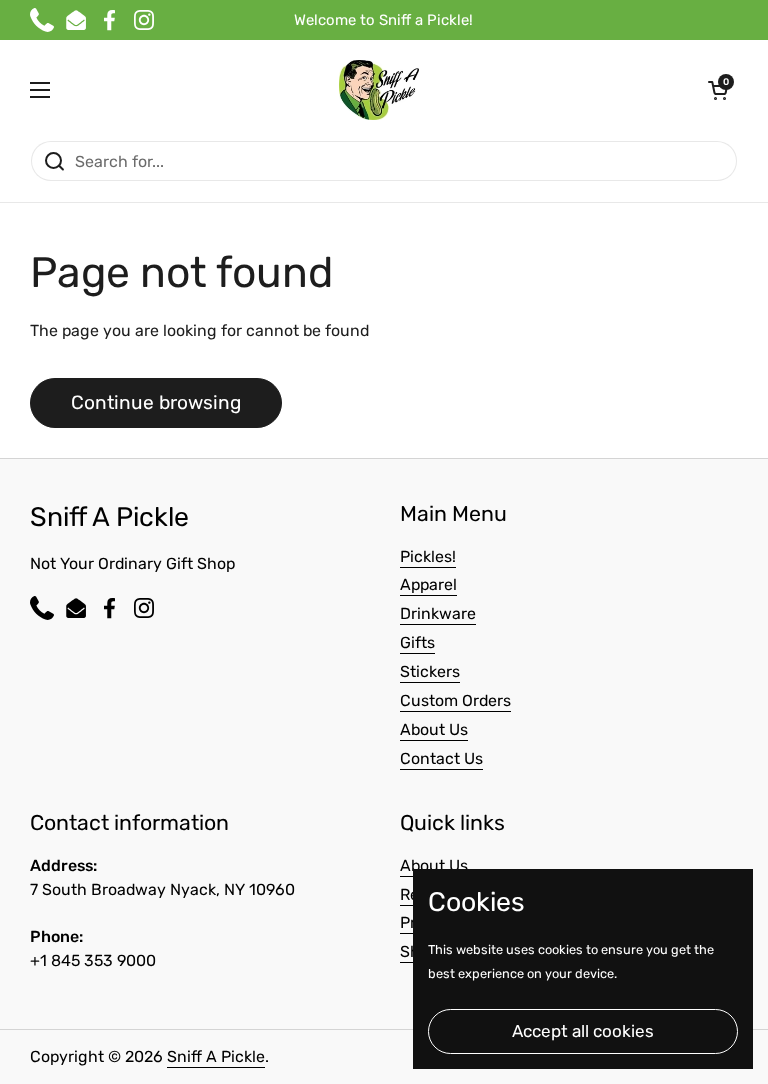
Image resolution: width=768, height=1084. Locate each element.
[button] (718, 90)
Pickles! (428, 556)
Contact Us (441, 758)
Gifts (417, 642)
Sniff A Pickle (216, 1056)
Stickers (430, 671)
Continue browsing (156, 402)
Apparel (428, 584)
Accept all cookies (583, 1031)
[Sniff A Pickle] (379, 90)
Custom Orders (455, 700)
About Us (434, 729)
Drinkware (438, 613)
